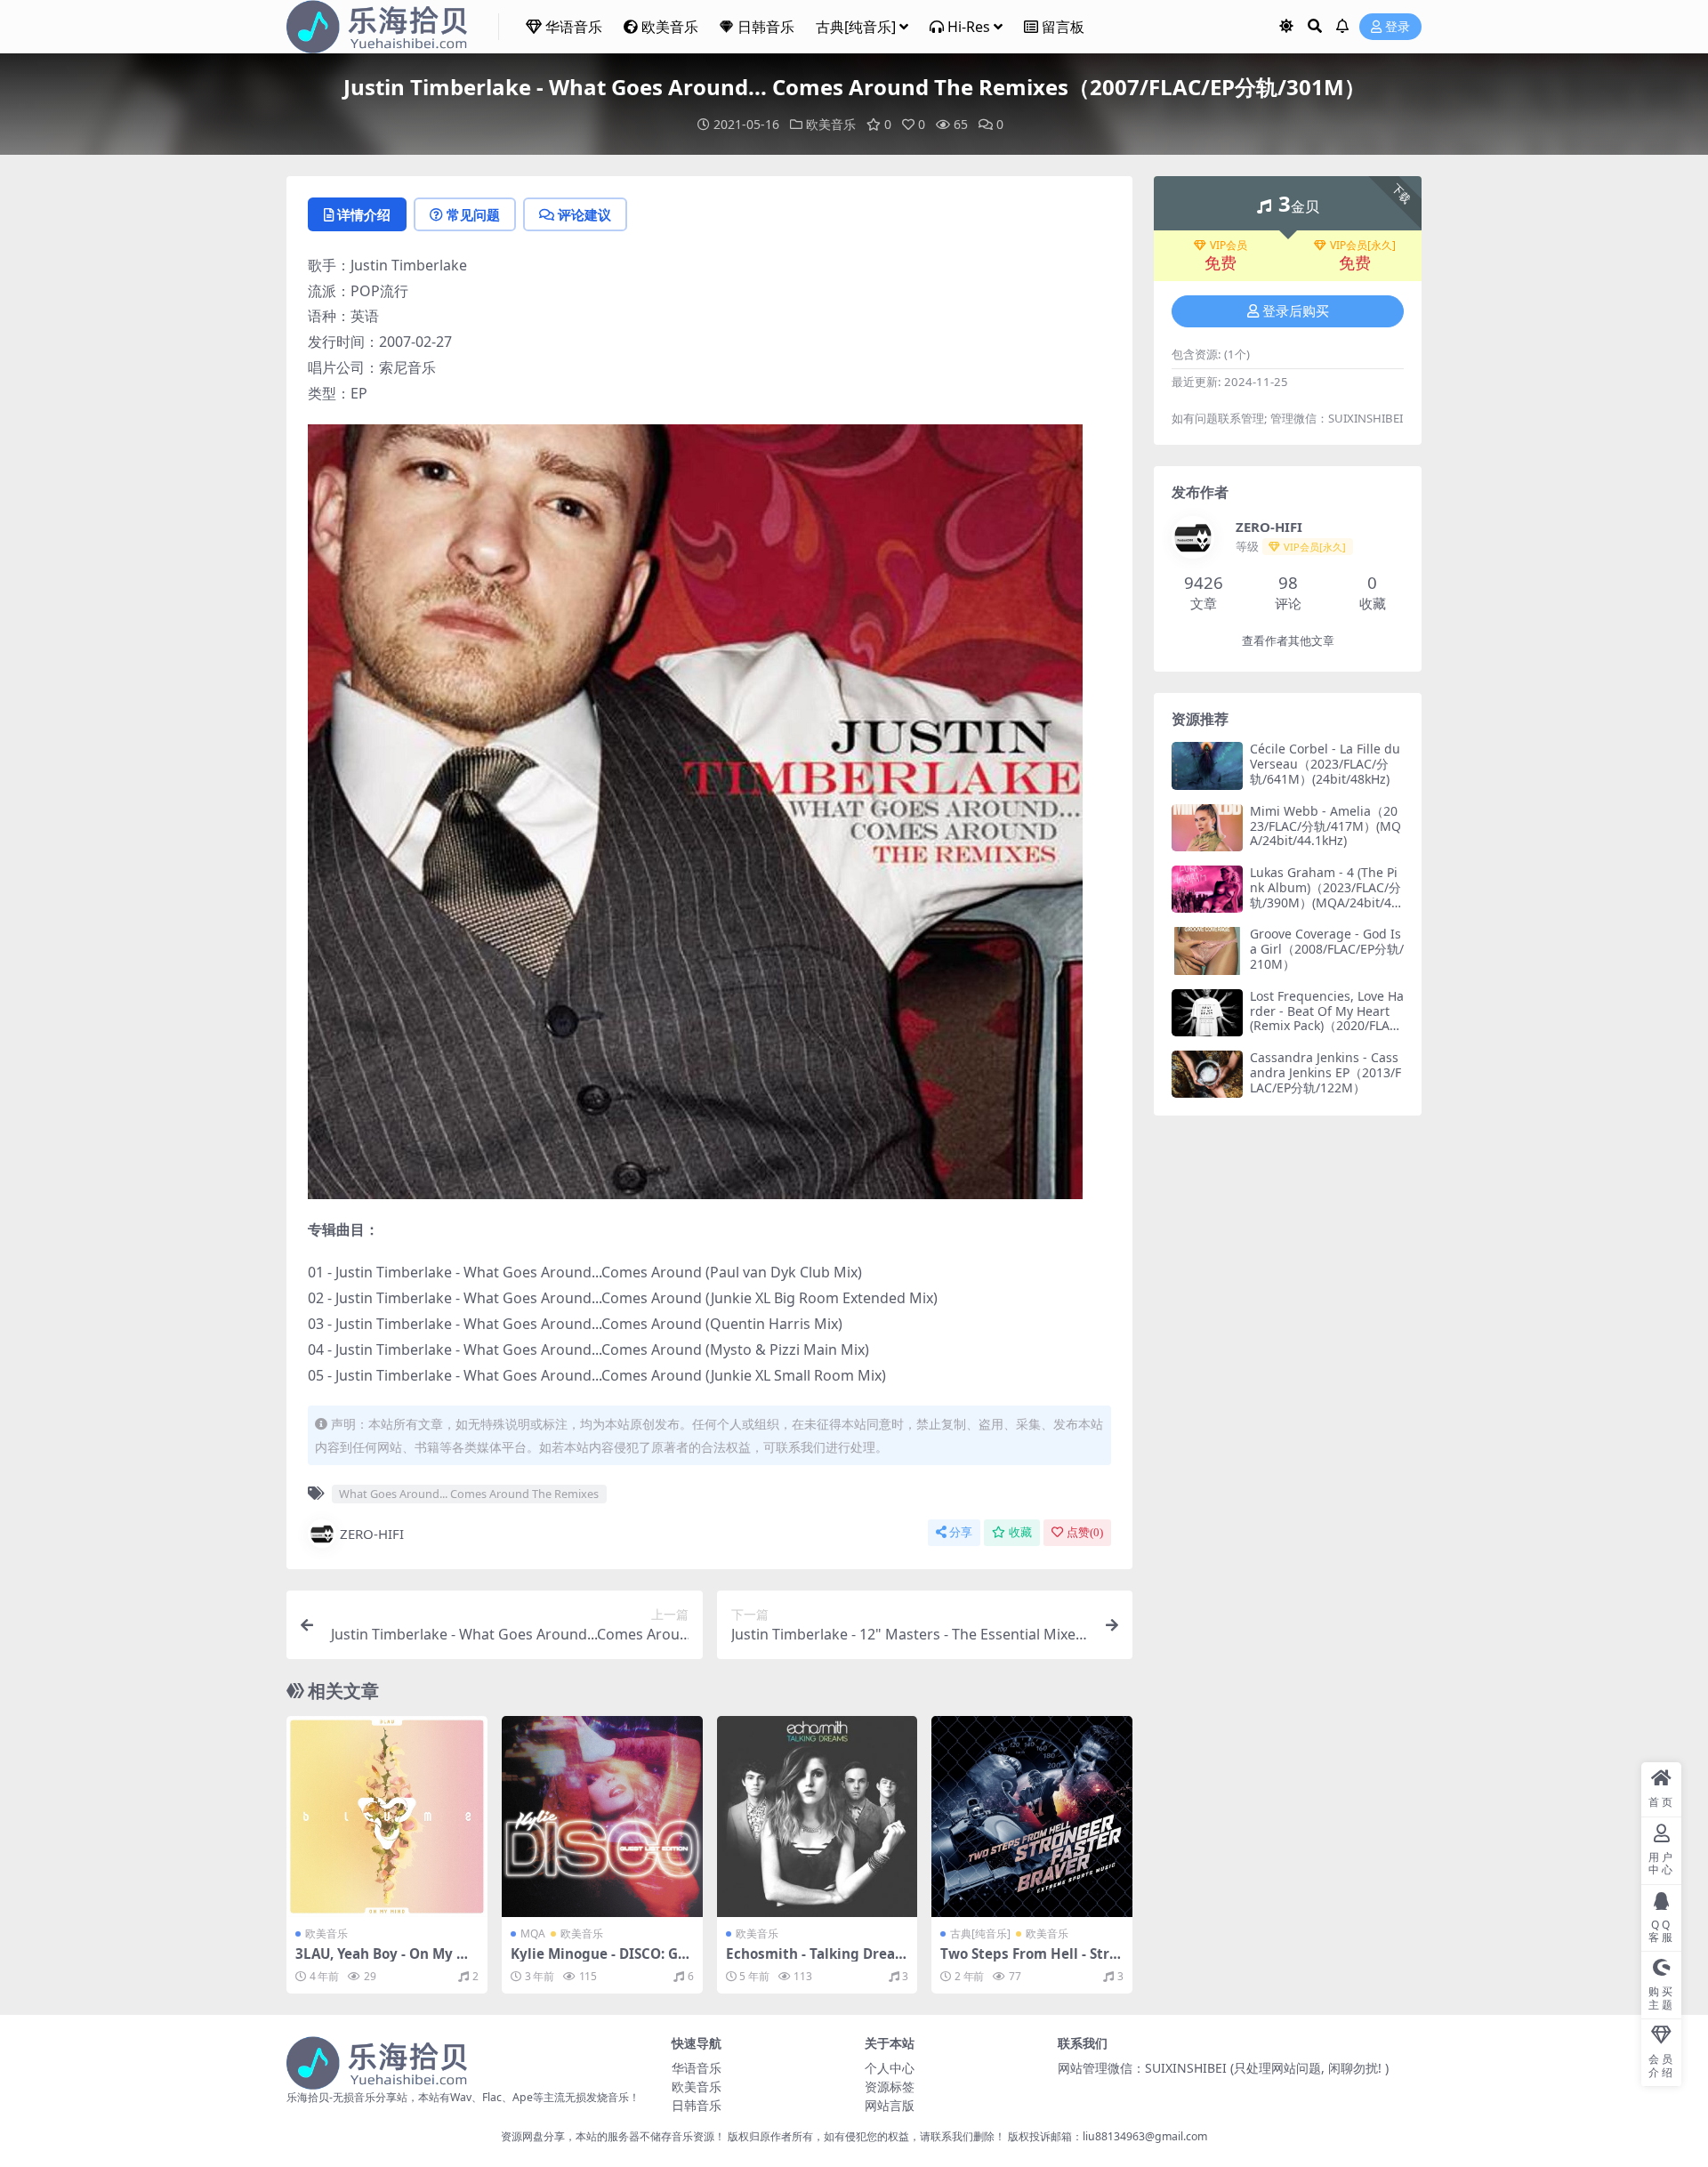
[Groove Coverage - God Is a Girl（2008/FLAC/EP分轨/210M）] (1207, 951)
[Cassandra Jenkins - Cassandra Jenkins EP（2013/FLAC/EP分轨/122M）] (1207, 1074)
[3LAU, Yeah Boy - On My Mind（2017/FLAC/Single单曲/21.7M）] (387, 1817)
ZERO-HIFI (372, 1534)
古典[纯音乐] (856, 27)
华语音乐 (574, 27)
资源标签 (890, 2086)
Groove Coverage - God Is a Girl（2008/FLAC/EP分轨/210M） (1327, 949)
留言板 (1063, 27)
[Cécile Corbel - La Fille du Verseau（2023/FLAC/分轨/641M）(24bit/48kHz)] (1207, 765)
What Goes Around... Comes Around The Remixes (469, 1494)
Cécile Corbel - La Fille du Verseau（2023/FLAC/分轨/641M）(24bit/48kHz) (1325, 764)
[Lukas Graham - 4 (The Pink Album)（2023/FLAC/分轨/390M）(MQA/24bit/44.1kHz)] (1207, 889)
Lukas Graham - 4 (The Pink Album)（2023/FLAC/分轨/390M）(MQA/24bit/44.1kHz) (1326, 894)
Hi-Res (969, 27)
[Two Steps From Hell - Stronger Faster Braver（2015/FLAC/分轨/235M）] (1032, 1817)
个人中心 (890, 2068)
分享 (961, 1532)
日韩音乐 (766, 27)
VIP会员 (1229, 246)
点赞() (1085, 1532)
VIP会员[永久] (1363, 246)
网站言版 (890, 2105)
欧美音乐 (670, 27)
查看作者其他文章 (1288, 641)
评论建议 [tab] (584, 214)
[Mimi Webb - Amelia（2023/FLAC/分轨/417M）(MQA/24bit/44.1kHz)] (1207, 828)
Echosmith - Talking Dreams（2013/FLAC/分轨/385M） (817, 1962)
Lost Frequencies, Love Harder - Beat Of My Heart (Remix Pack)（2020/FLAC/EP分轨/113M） (1327, 1018)
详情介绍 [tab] (364, 214)
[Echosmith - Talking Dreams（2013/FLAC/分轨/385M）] (818, 1817)
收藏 (1020, 1532)
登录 (1398, 27)
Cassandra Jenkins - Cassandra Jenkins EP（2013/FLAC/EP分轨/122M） (1325, 1072)
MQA (533, 1933)
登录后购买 (1296, 311)
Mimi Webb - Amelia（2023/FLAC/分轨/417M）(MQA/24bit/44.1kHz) (1325, 826)
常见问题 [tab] (473, 214)
